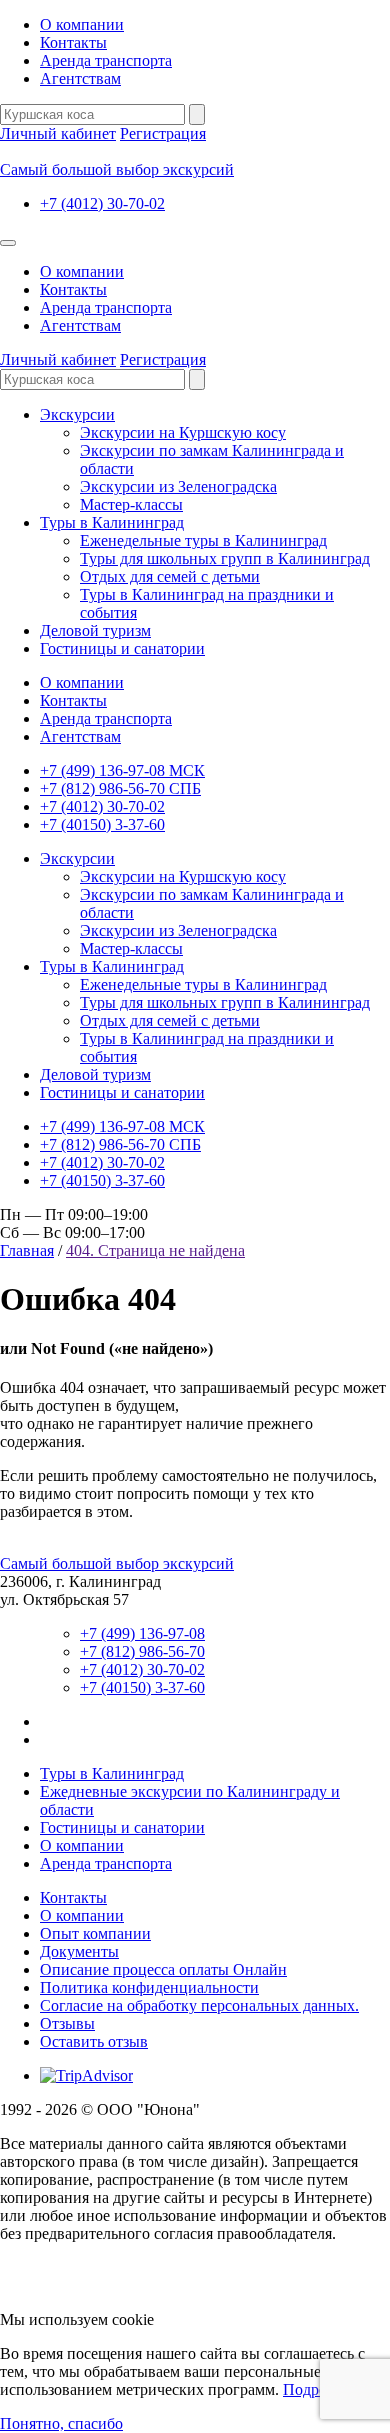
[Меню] (8, 243)
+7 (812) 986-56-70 (142, 1651)
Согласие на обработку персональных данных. (199, 2005)
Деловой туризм (95, 630)
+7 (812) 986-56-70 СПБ (120, 788)
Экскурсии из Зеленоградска (178, 486)
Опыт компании (95, 1933)
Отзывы (67, 2023)
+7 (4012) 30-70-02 (102, 203)
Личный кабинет (58, 133)
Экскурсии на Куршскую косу (183, 432)
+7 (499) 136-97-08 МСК (122, 770)
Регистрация (163, 133)
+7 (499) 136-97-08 (142, 1633)
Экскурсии (77, 414)
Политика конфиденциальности (149, 1987)
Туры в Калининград (112, 522)
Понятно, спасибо (61, 2423)
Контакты (73, 42)
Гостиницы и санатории (122, 648)
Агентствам (80, 78)
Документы (79, 1951)
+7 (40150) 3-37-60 (102, 824)
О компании (82, 24)
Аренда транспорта (106, 60)
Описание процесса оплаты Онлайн (163, 1969)
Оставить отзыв (94, 2041)
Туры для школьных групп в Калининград (225, 558)
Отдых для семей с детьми (170, 576)
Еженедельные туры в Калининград (203, 540)
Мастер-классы (131, 504)
